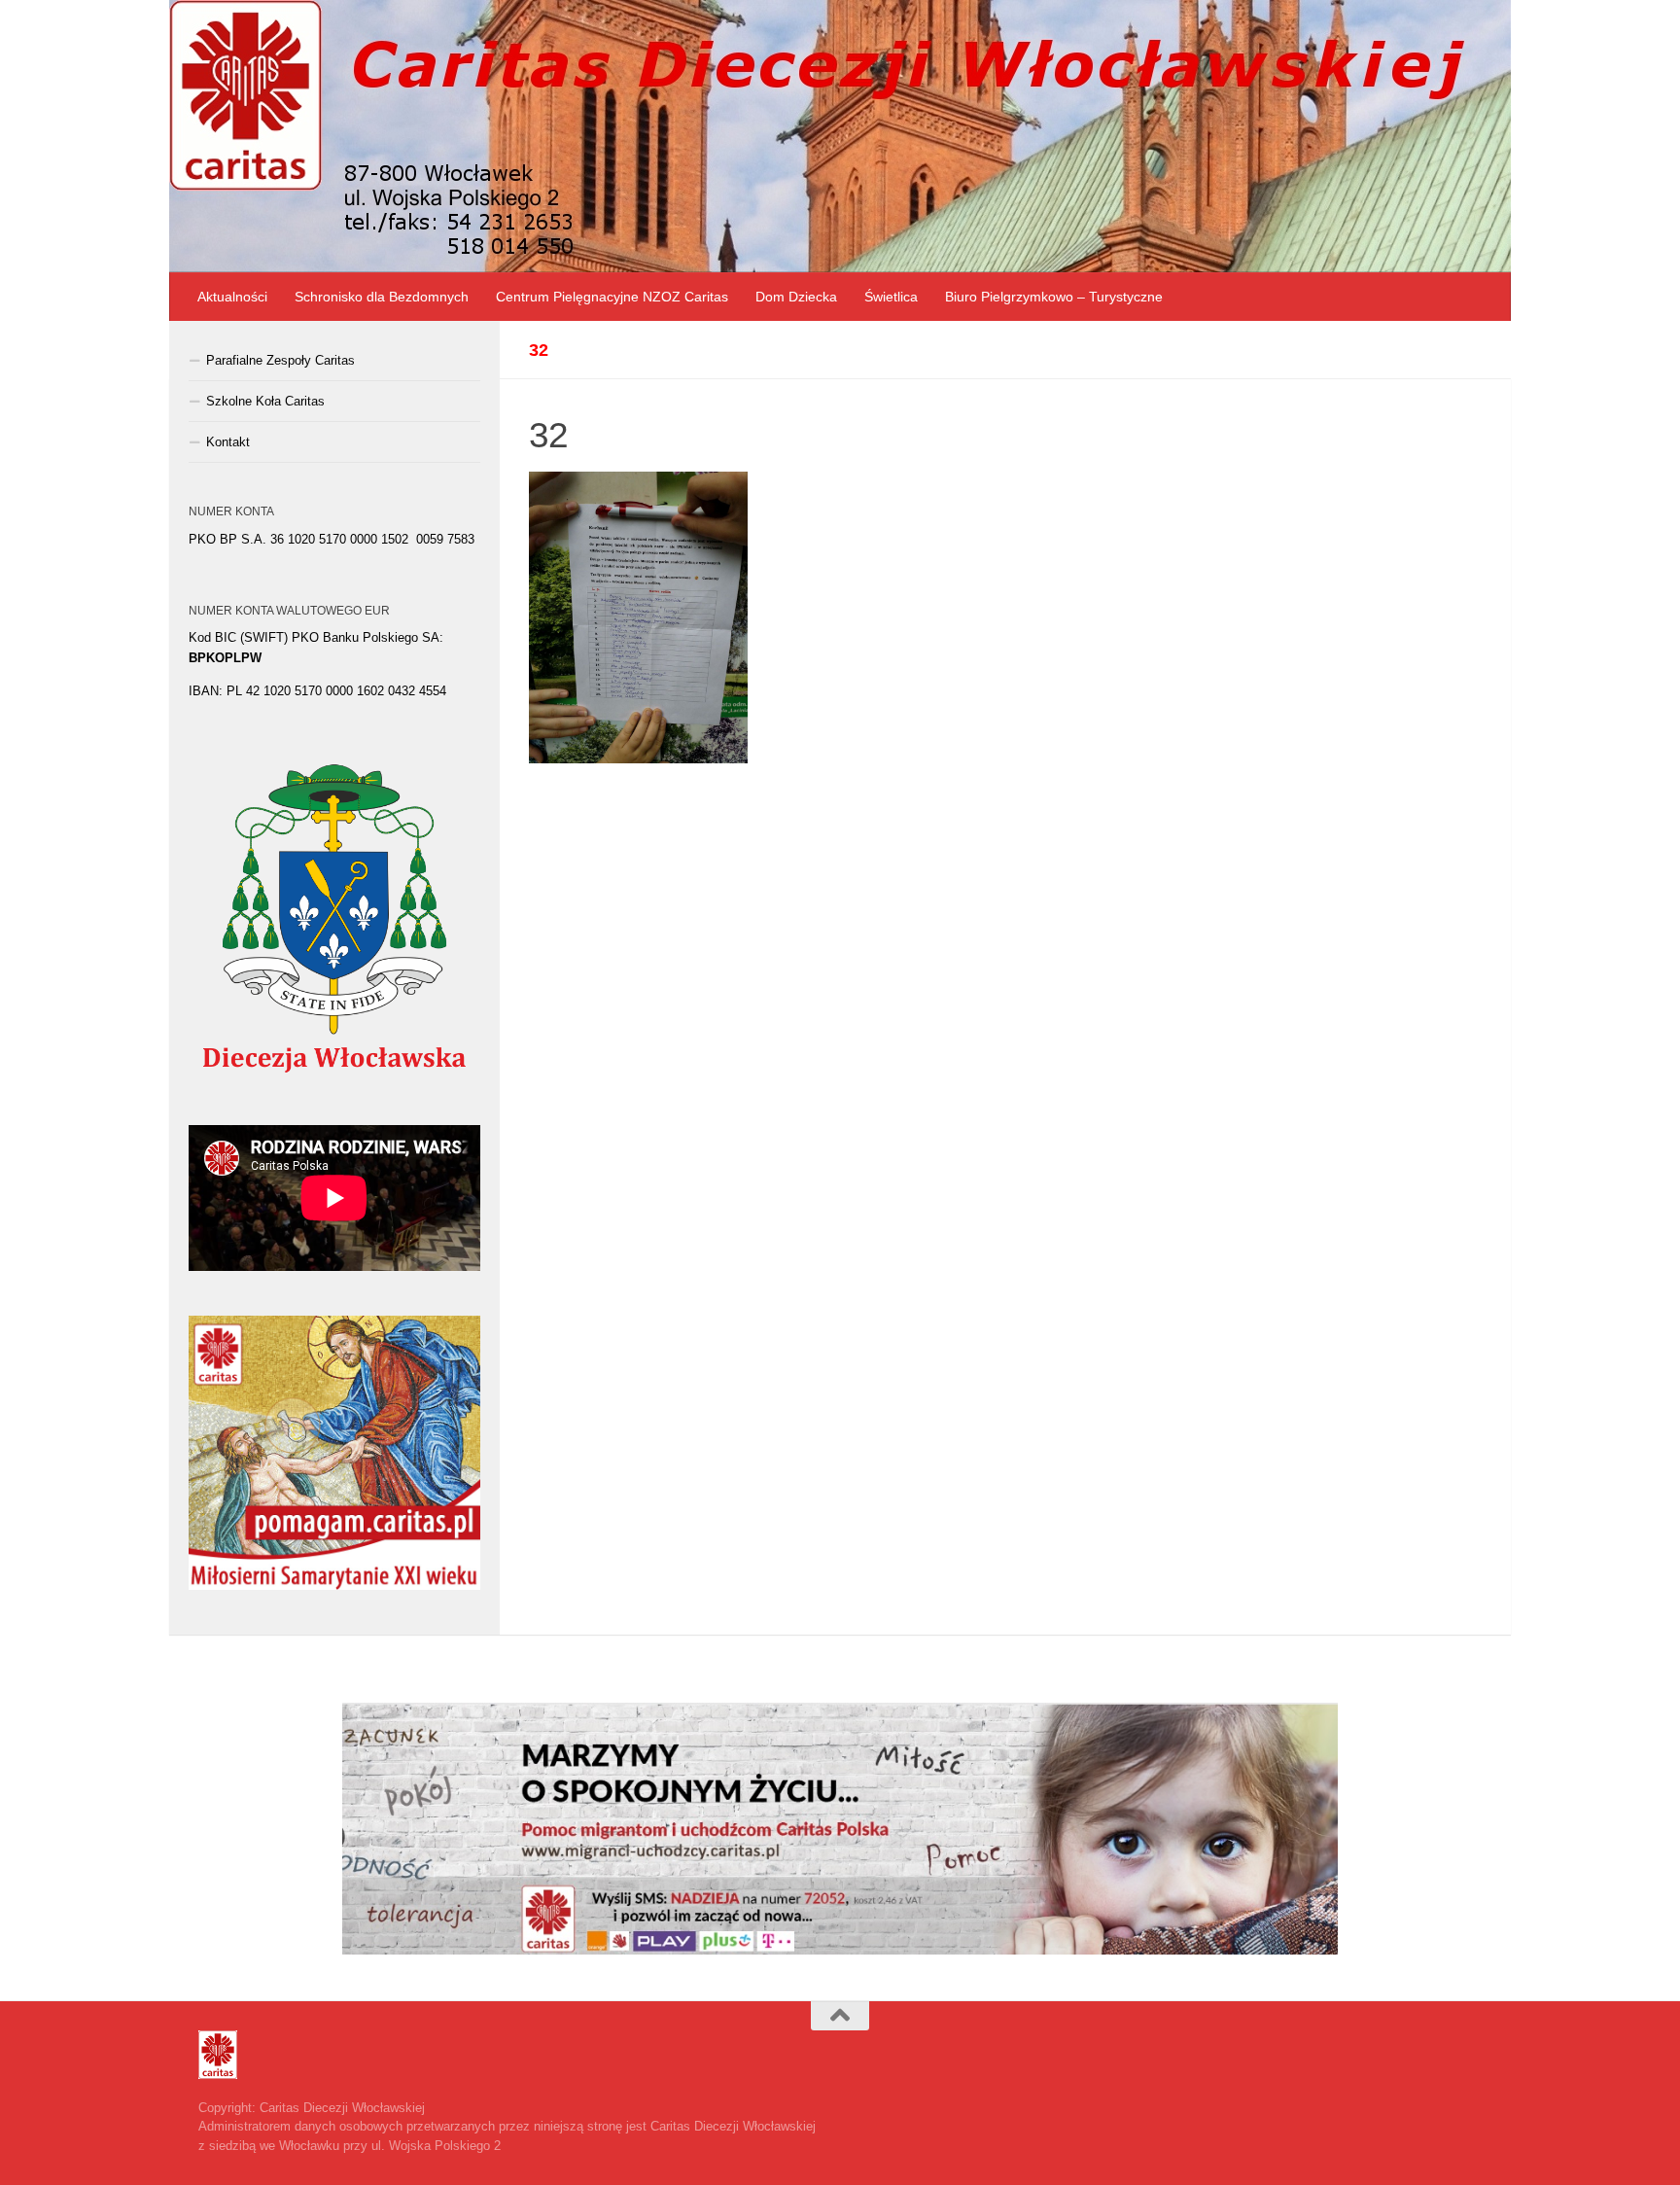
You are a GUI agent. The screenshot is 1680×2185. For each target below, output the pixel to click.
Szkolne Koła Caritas (265, 401)
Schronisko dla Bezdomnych (382, 297)
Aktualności (232, 297)
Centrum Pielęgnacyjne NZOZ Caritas (612, 297)
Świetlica (891, 297)
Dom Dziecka (796, 297)
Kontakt (228, 442)
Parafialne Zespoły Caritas (280, 360)
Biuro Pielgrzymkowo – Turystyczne (1054, 297)
